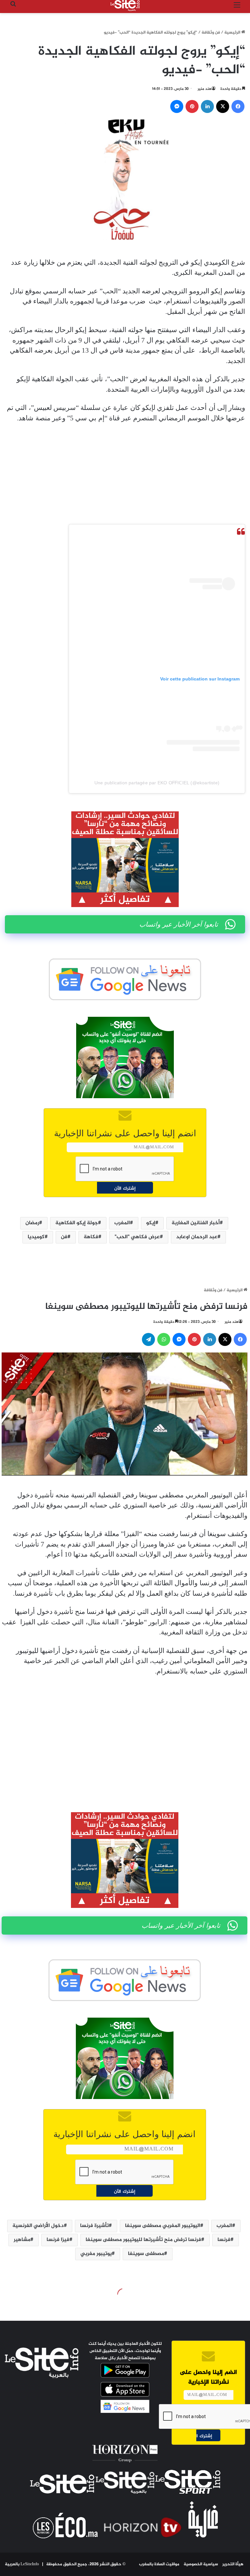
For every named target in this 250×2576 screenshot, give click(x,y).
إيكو (151, 1223)
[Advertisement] (125, 477)
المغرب (122, 1223)
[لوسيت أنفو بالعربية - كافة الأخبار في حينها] (125, 6)
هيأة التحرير (233, 2564)
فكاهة (91, 1237)
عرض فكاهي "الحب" (137, 1237)
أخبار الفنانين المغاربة (196, 1223)
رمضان (32, 1223)
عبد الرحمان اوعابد (197, 1237)
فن (64, 1237)
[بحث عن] (13, 8)
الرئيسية (233, 33)
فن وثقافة (211, 33)
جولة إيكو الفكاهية (77, 1223)
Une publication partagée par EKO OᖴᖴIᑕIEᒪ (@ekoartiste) (157, 783)
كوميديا (36, 1237)
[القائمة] (237, 8)
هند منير (205, 89)
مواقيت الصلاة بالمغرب (159, 2564)
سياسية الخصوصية (201, 2564)
